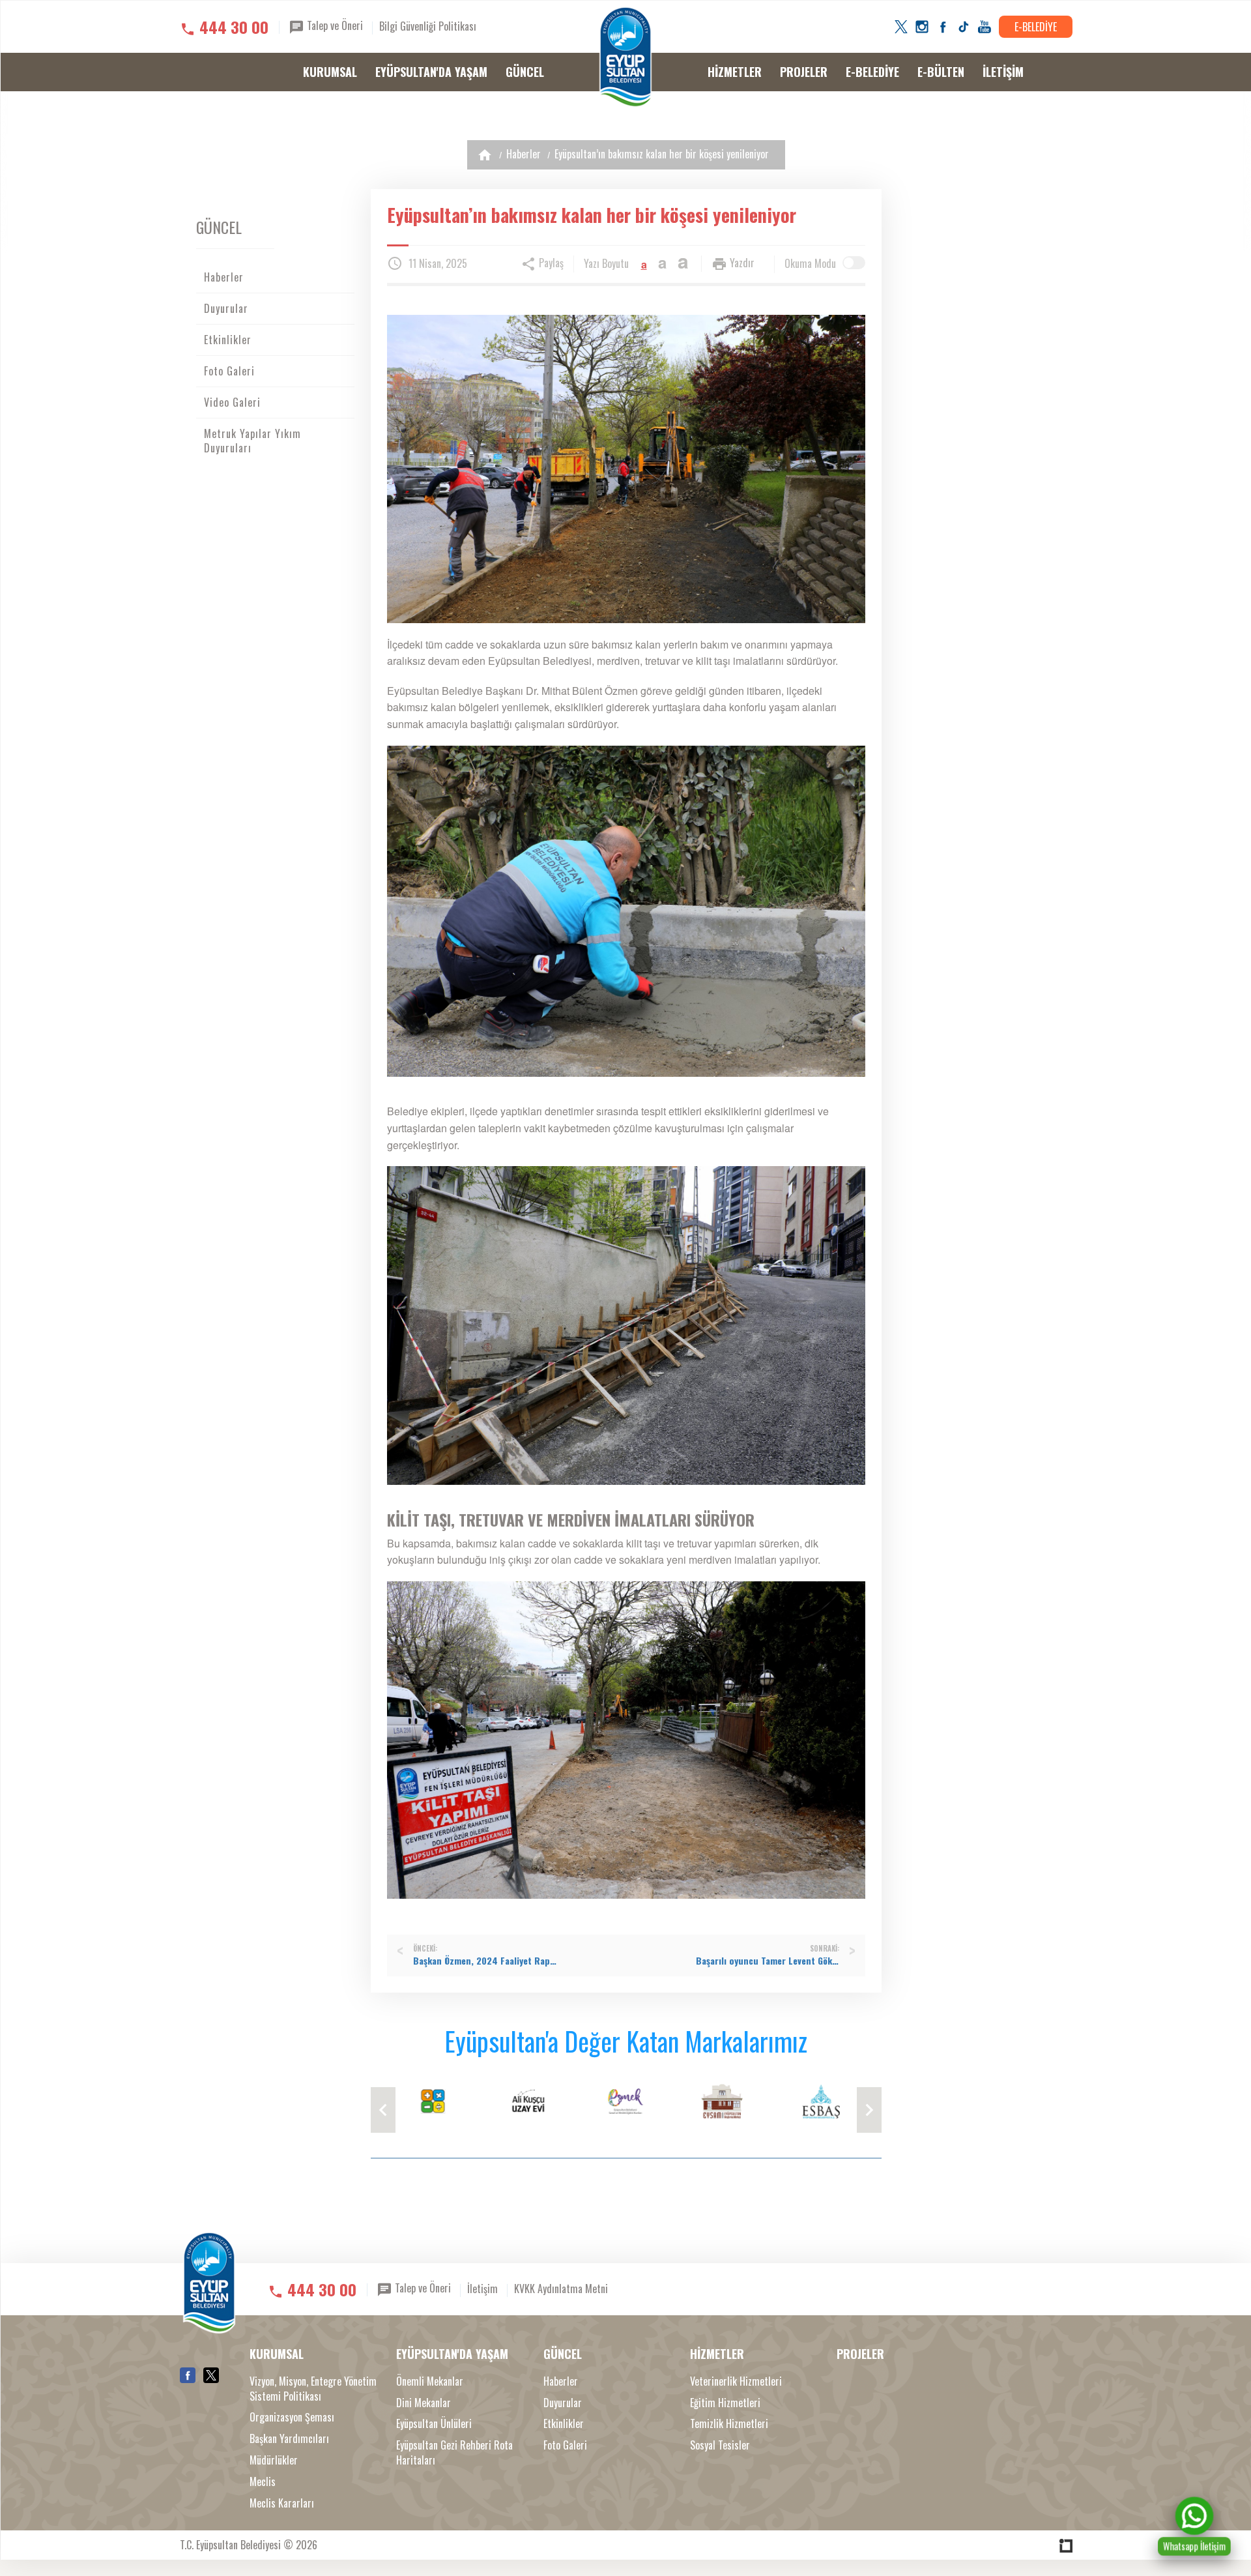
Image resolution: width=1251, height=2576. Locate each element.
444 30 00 (234, 27)
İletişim (482, 2289)
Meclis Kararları (282, 2503)
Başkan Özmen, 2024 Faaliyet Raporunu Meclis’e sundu (485, 1961)
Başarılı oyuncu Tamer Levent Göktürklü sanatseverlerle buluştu (768, 1961)
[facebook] (943, 27)
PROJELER (804, 72)
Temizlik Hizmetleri (729, 2424)
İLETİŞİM (1003, 72)
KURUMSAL (330, 72)
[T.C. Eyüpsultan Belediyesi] (625, 57)
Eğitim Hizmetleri (725, 2403)
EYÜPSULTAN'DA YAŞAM (431, 72)
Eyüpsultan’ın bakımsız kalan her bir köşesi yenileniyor (662, 154)
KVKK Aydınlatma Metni (561, 2289)
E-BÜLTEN (941, 72)
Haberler (524, 154)
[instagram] (922, 27)
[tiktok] (964, 27)
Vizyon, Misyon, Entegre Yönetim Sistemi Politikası (313, 2389)
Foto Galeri (229, 371)
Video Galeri (232, 402)
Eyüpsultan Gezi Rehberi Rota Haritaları (454, 2453)
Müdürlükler (274, 2460)
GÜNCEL (525, 72)
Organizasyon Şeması (292, 2417)
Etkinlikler (228, 340)
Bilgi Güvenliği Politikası (428, 26)
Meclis (263, 2482)
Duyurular (226, 308)
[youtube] (985, 27)
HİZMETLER (735, 72)
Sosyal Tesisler (720, 2445)
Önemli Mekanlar (430, 2381)
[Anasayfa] (485, 155)
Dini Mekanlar (424, 2403)
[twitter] (901, 27)
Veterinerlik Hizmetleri (736, 2381)
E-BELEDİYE (1036, 27)
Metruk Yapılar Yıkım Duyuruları (252, 441)
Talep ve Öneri (334, 25)
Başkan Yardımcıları (289, 2439)
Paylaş (550, 263)
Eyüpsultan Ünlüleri (434, 2424)
